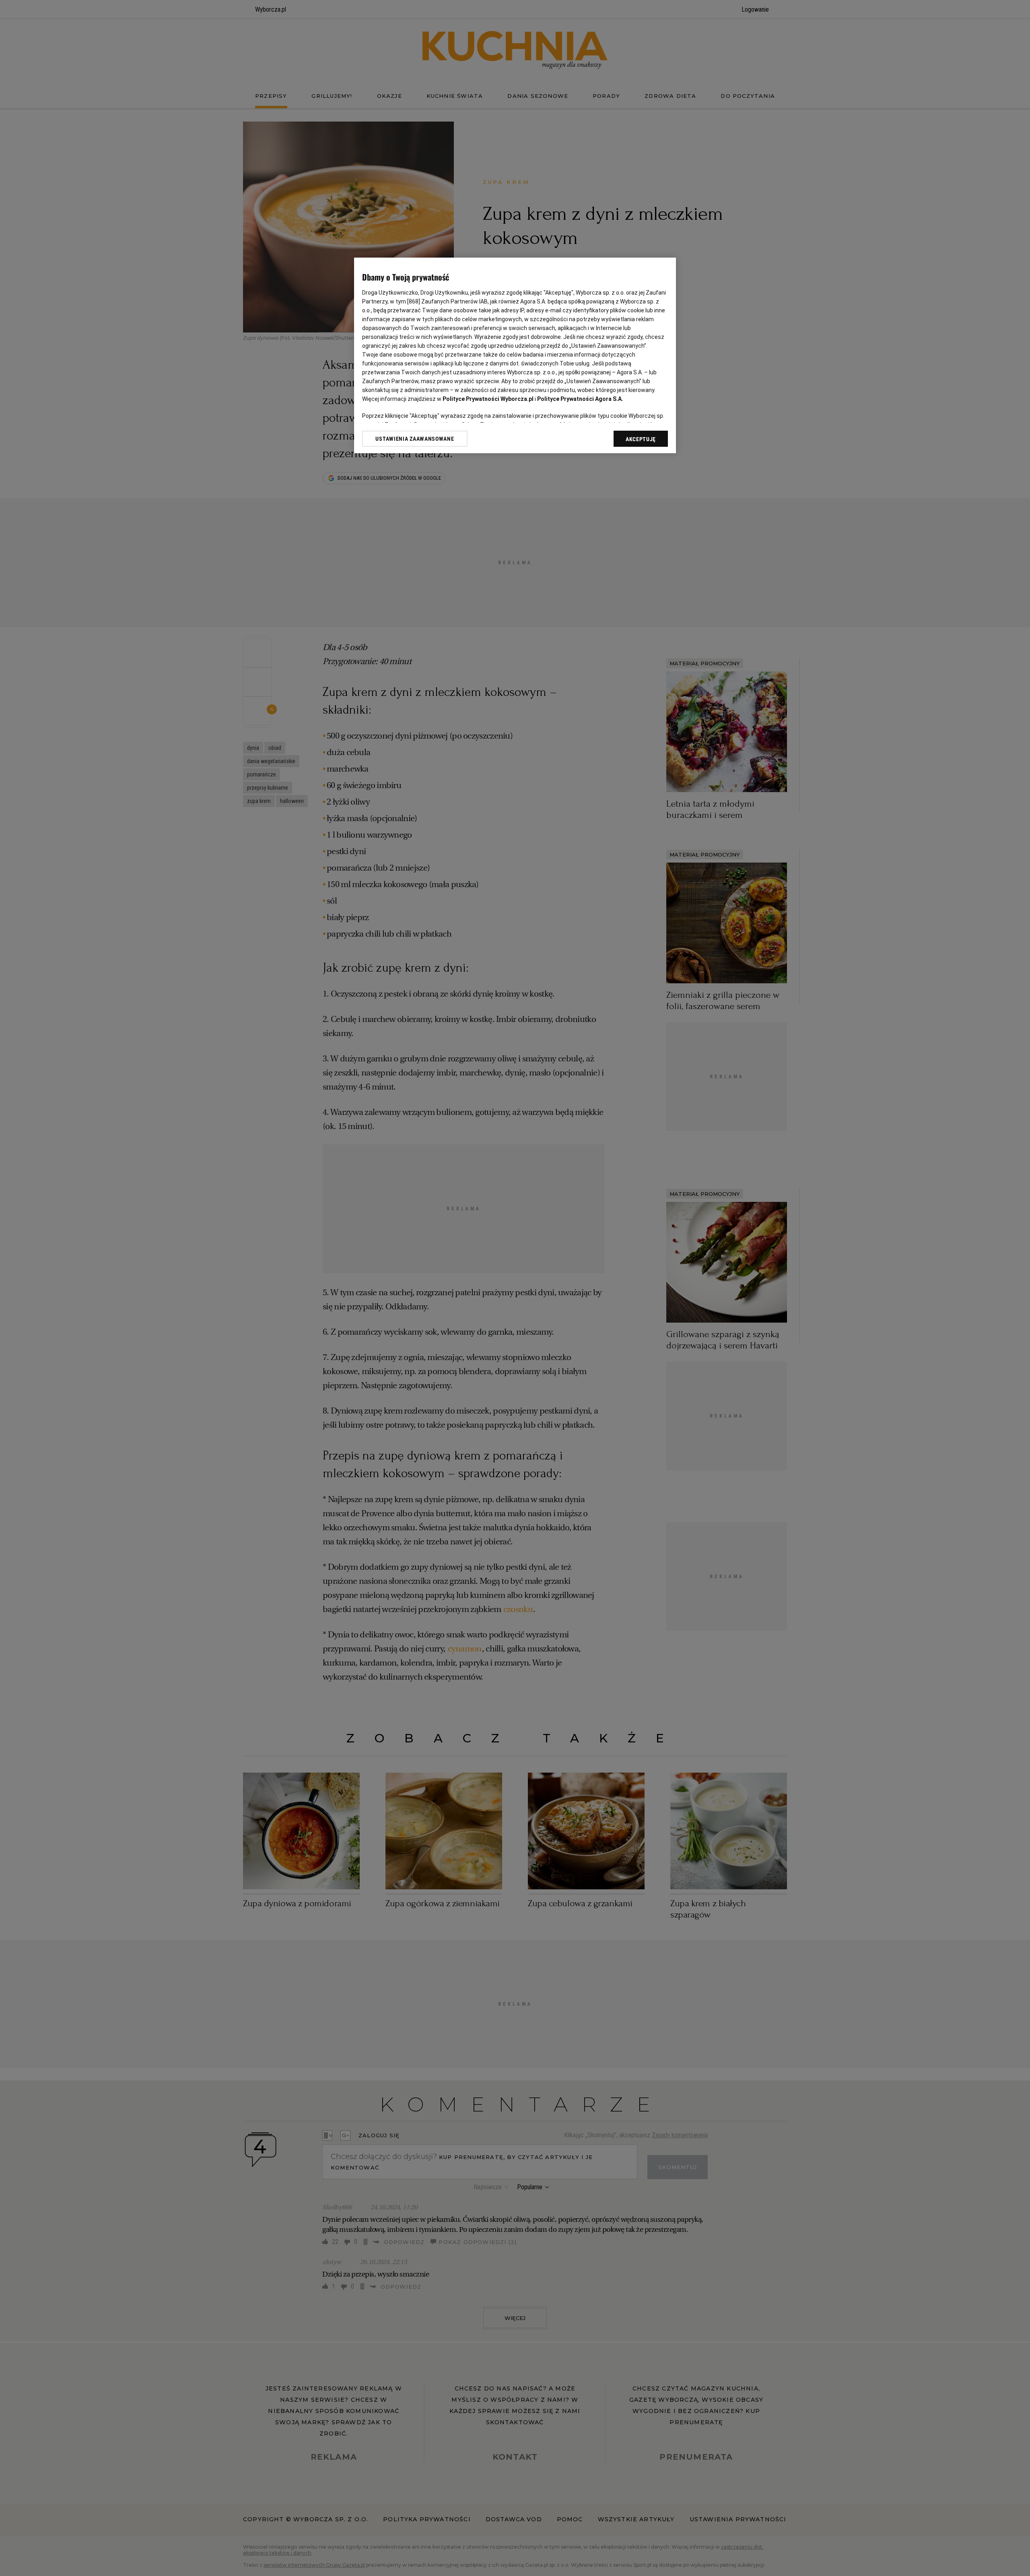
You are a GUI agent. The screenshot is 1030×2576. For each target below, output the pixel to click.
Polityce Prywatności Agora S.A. (580, 399)
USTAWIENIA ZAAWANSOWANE (415, 439)
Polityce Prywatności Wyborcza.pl (488, 399)
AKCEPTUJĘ (641, 439)
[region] (515, 355)
